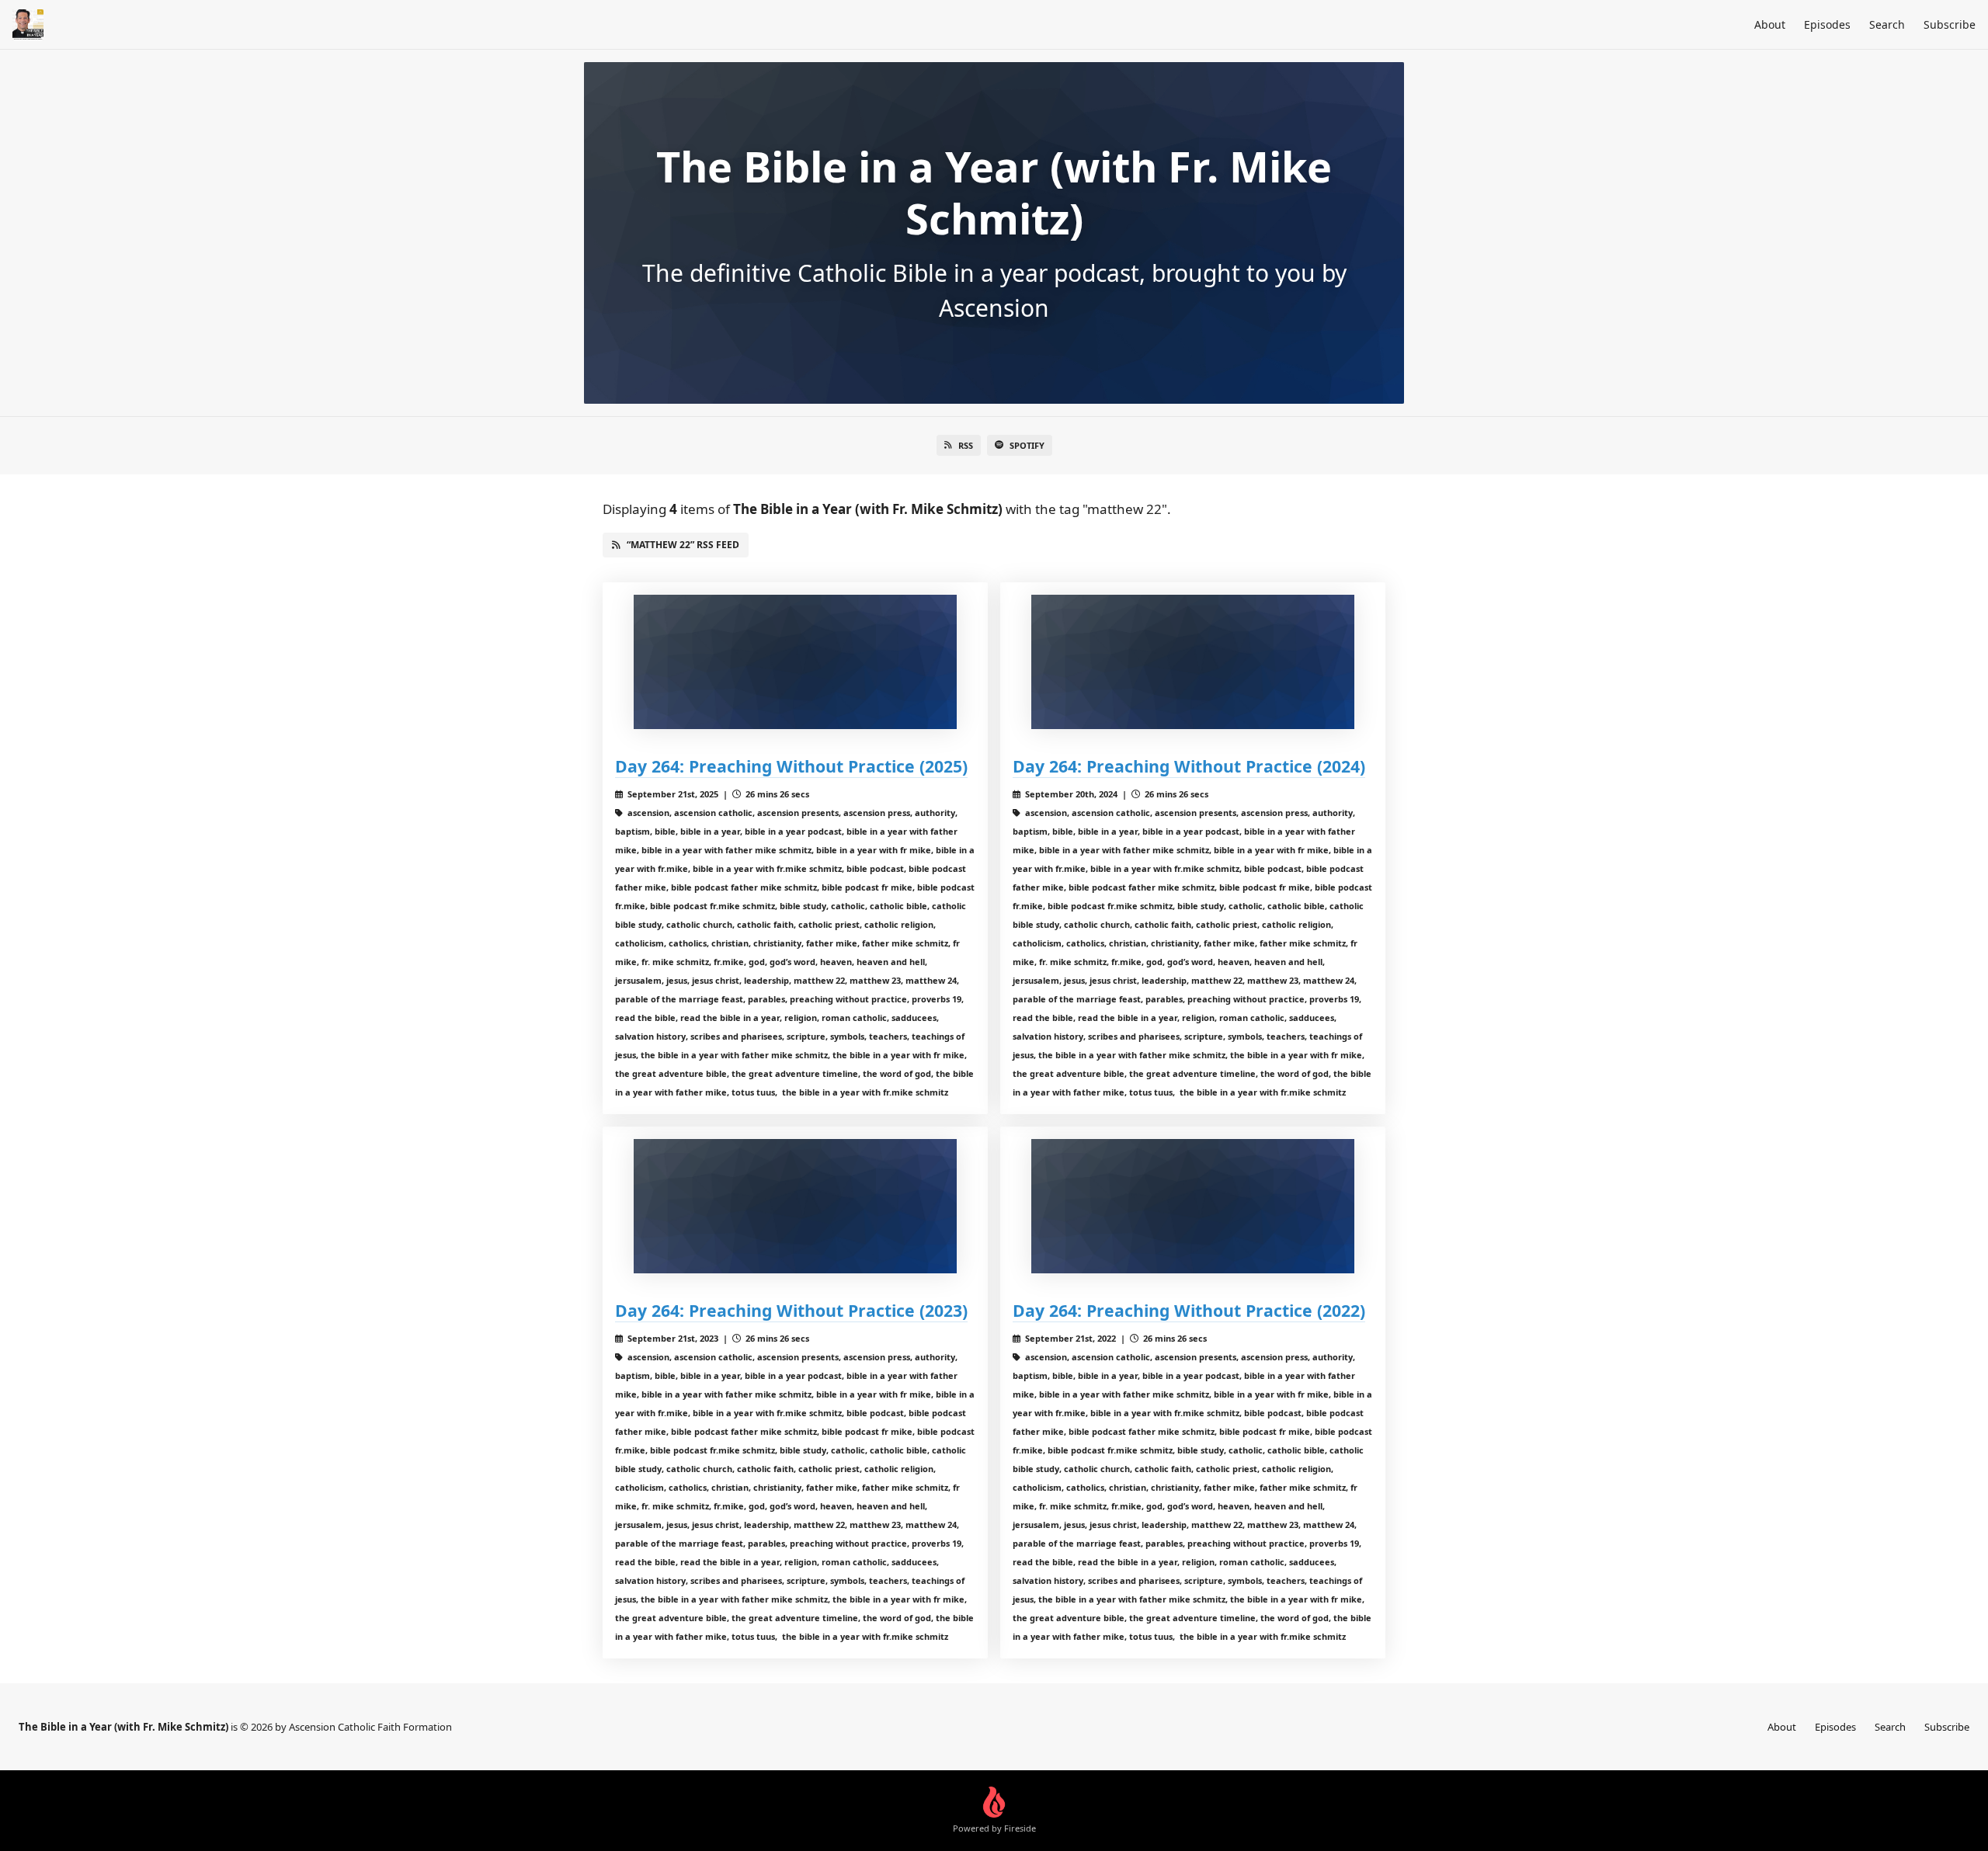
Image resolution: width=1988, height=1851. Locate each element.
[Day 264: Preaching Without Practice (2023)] (795, 1206)
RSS (966, 445)
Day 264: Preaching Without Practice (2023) (791, 1310)
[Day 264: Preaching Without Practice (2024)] (1193, 662)
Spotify (1027, 445)
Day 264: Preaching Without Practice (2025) (791, 766)
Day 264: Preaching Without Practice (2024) (1189, 766)
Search (1887, 24)
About (1770, 24)
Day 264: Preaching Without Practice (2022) (1189, 1310)
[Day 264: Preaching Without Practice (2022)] (1193, 1206)
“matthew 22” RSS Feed (683, 545)
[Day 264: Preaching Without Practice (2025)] (795, 662)
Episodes (1827, 24)
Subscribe (1950, 24)
